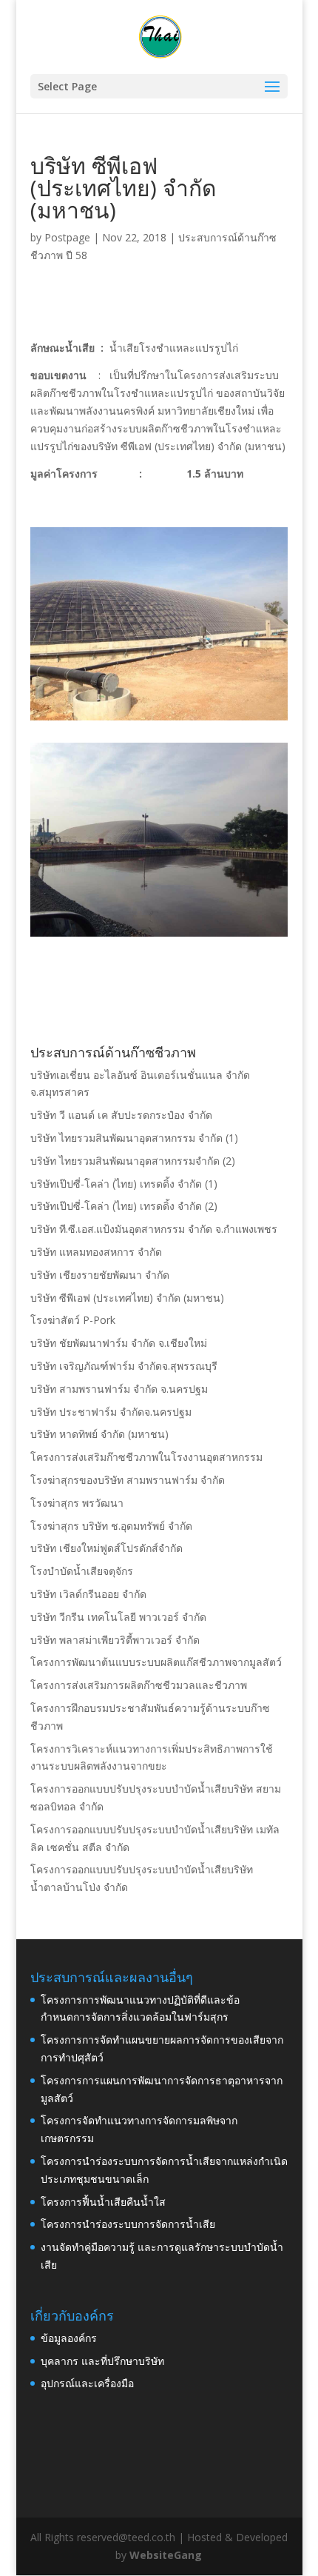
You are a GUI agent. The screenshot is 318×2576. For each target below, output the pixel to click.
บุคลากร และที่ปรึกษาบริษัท (102, 2361)
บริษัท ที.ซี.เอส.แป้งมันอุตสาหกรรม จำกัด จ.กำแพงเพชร (154, 1229)
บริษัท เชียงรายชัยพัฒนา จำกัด (100, 1275)
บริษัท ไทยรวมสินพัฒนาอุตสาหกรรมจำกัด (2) (133, 1161)
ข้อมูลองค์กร (69, 2338)
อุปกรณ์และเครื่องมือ (87, 2383)
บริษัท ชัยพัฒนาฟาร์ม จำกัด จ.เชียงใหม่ (119, 1343)
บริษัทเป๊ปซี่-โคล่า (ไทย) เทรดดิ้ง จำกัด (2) (124, 1206)
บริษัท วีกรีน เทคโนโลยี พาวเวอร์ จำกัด (118, 1617)
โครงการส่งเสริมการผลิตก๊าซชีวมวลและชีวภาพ (139, 1685)
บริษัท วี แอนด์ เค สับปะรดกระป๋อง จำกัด (121, 1115)
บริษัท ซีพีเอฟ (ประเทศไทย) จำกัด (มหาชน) (127, 1298)
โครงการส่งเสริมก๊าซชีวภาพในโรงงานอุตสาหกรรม (146, 1457)
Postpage (67, 237)
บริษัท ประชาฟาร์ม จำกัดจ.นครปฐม (111, 1412)
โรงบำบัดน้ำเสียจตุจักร (82, 1571)
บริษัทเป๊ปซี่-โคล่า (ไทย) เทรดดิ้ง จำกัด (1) (124, 1184)
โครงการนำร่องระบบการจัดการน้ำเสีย (128, 2224)
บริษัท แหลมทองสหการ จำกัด (96, 1252)
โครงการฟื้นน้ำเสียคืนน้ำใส (103, 2202)
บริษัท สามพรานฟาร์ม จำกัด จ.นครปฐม (119, 1389)
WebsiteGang (166, 2555)
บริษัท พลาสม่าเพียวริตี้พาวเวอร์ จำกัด (115, 1640)
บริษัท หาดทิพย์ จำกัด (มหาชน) (99, 1434)
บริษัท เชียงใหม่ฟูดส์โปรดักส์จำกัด (106, 1548)
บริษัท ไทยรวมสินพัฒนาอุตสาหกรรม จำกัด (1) (134, 1138)
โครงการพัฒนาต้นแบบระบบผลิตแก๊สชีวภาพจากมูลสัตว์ (156, 1662)
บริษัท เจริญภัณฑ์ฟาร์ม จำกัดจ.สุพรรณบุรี (124, 1366)
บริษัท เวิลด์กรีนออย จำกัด (88, 1594)
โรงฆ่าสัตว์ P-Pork (73, 1320)
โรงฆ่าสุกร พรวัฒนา (77, 1503)
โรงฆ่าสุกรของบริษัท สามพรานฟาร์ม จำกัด (128, 1480)
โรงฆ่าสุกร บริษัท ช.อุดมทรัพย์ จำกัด (111, 1526)
